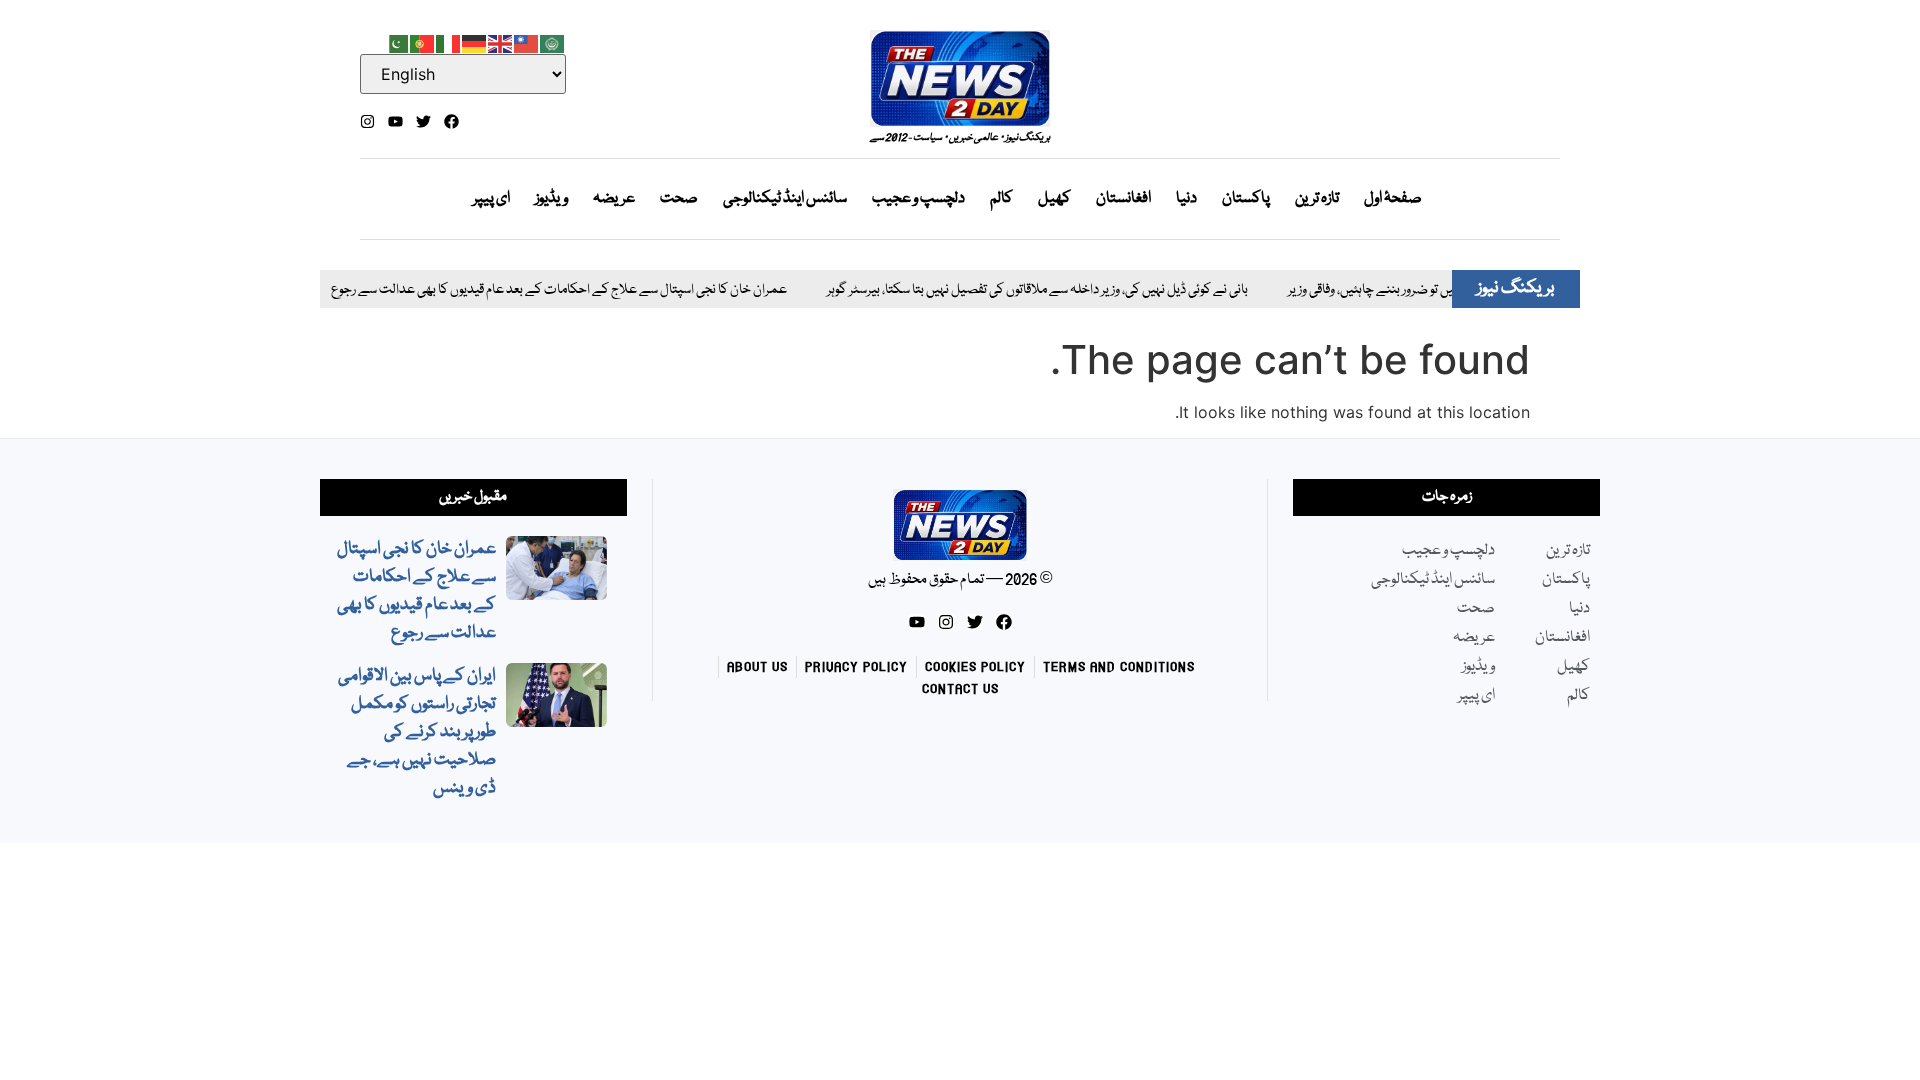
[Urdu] (397, 42)
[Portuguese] (423, 42)
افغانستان (1123, 199)
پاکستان (1246, 199)
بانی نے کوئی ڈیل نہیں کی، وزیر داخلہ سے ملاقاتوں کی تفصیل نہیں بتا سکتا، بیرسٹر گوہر (1015, 290)
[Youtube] (395, 121)
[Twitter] (423, 121)
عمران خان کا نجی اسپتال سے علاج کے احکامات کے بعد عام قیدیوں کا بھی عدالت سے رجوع (537, 290)
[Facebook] (451, 121)
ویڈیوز (551, 199)
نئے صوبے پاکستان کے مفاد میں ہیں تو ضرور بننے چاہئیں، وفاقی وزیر (1432, 290)
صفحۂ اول (1393, 199)
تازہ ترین (1317, 199)
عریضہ (614, 199)
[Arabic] (553, 42)
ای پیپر (491, 199)
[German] (475, 42)
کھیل (1054, 199)
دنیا (1186, 199)
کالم (1001, 199)
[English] (501, 42)
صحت (679, 199)
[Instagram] (367, 121)
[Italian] (449, 42)
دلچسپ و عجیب (918, 199)
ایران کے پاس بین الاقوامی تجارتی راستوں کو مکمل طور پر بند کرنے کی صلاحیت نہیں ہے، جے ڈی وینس (417, 732)
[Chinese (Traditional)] (527, 42)
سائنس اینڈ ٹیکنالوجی (785, 199)
